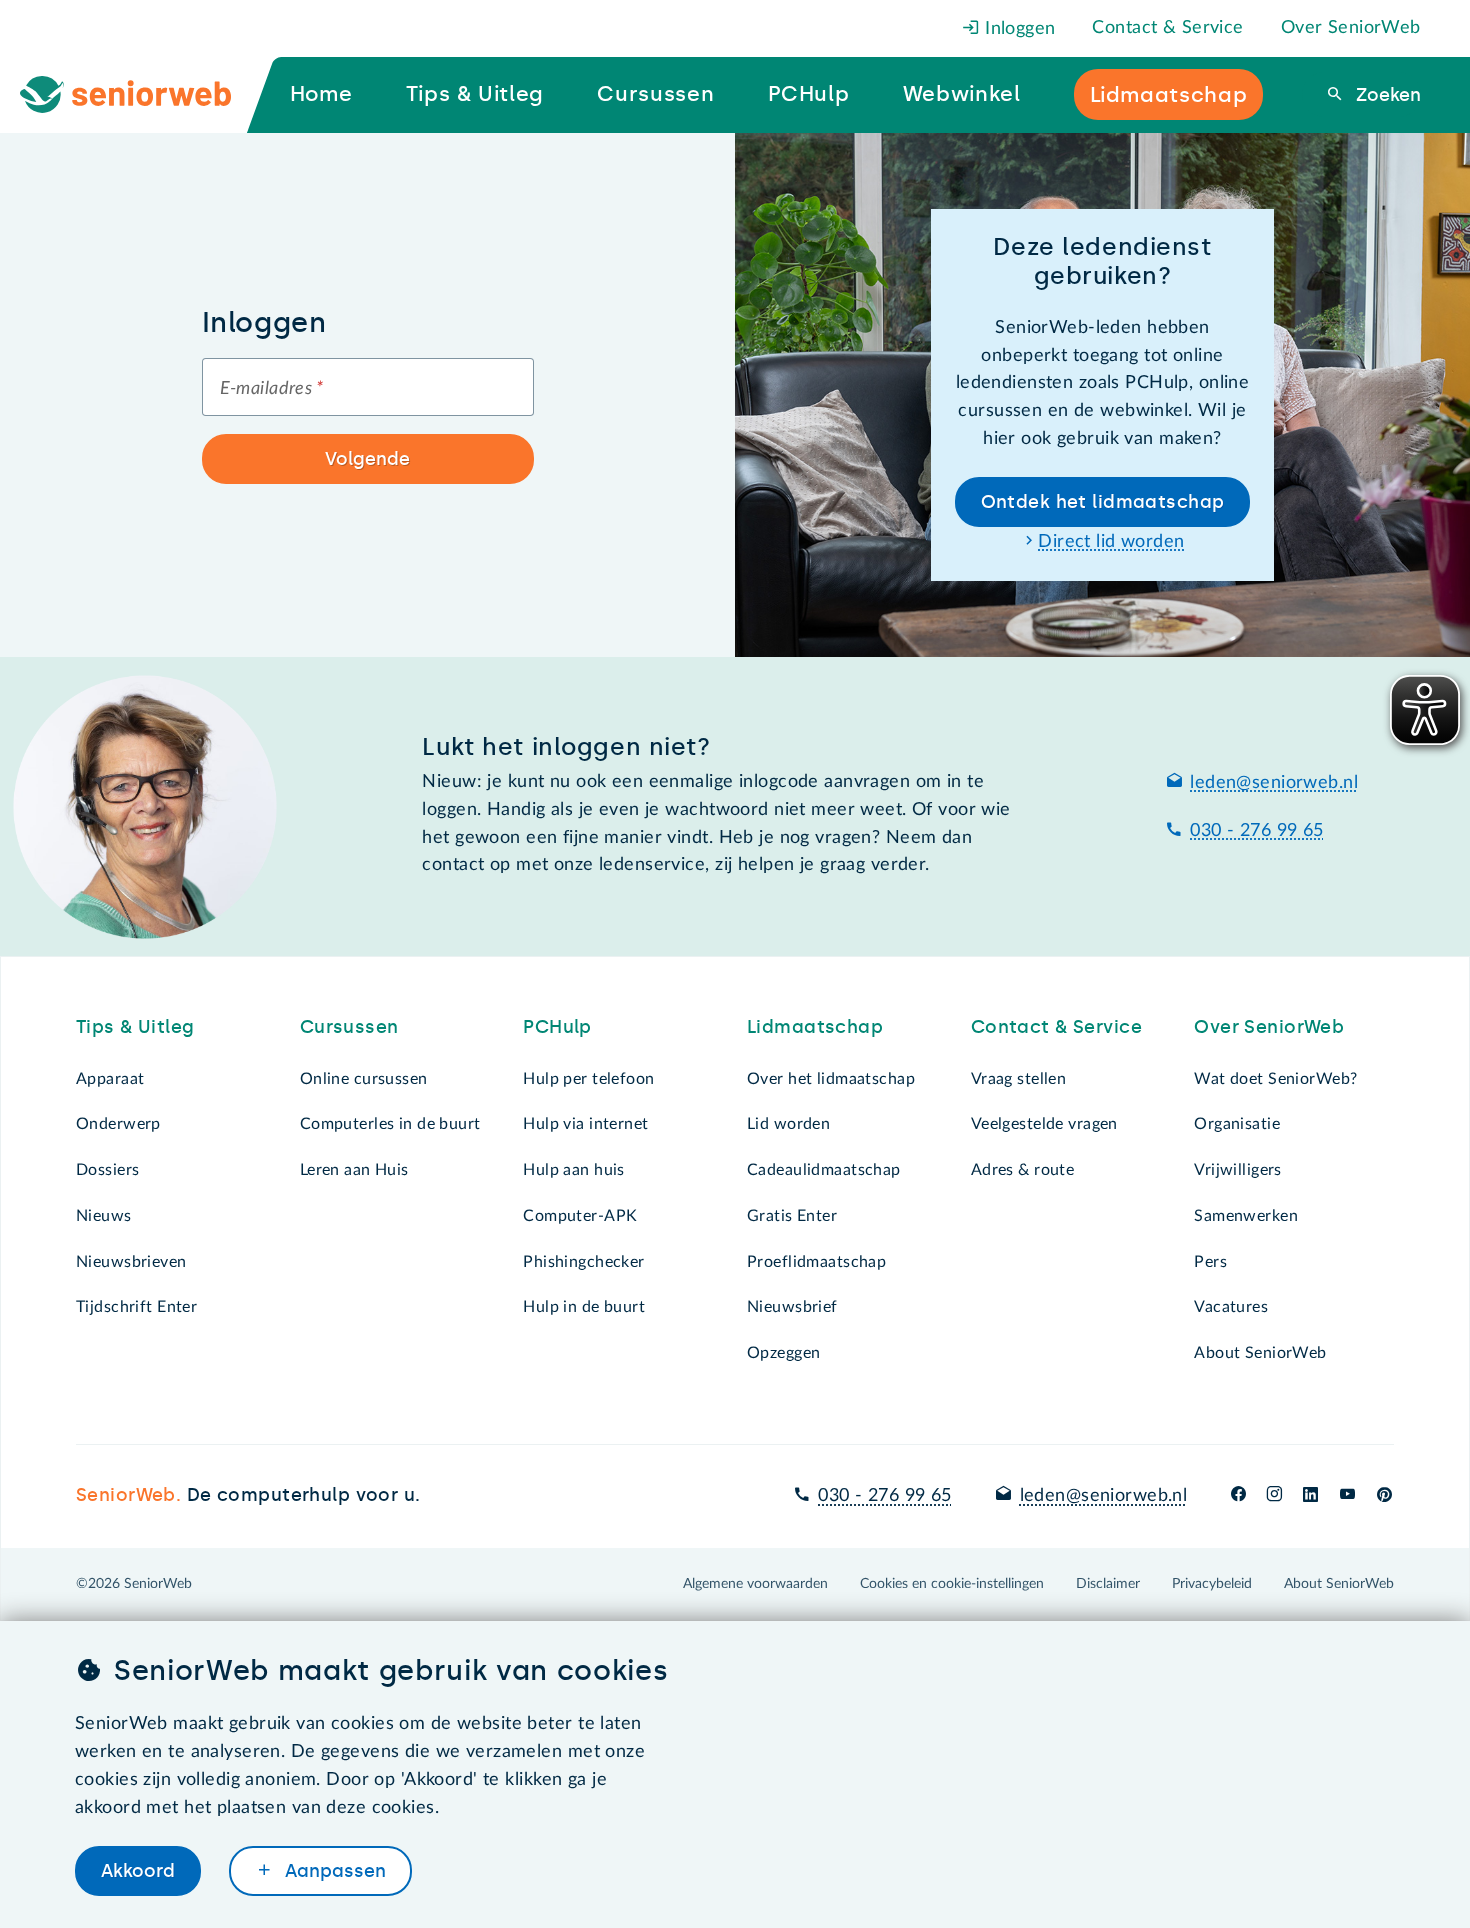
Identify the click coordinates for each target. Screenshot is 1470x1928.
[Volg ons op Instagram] (1274, 1496)
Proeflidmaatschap (816, 1262)
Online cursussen (364, 1079)
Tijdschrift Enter (136, 1307)
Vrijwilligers (1238, 1170)
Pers (1210, 1262)
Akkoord (138, 1871)
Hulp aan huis (574, 1170)
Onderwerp (118, 1124)
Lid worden (788, 1124)
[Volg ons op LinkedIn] (1311, 1496)
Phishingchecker (583, 1262)
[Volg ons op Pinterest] (1384, 1496)
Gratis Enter (792, 1216)
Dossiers (107, 1170)
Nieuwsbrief (792, 1307)
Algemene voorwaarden (755, 1584)
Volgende (367, 459)
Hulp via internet (585, 1124)
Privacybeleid (1212, 1584)
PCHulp (557, 1027)
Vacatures (1231, 1307)
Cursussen (349, 1027)
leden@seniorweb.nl (1274, 783)
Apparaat (110, 1079)
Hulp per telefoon (588, 1079)
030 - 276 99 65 (1256, 831)
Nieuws (104, 1216)
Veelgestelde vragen (1044, 1124)
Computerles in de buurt (390, 1124)
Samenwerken (1246, 1216)
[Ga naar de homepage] (142, 95)
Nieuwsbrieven (131, 1262)
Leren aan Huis (354, 1170)
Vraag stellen (1019, 1079)
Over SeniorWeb (1351, 28)
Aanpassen (333, 1871)
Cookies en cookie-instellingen (952, 1584)
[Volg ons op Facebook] (1238, 1496)
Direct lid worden (1111, 542)
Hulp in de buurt (584, 1307)
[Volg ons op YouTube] (1347, 1496)
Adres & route (1023, 1170)
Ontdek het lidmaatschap (1103, 502)
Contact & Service (1167, 28)
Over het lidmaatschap (831, 1079)
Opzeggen (783, 1353)
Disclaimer (1108, 1584)
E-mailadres (272, 389)
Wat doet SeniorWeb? (1275, 1079)
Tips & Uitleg (135, 1027)
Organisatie (1237, 1124)
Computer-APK (580, 1216)
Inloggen (1018, 29)
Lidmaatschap (815, 1027)
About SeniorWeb (1260, 1353)
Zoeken (1386, 95)
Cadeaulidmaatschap (824, 1170)
